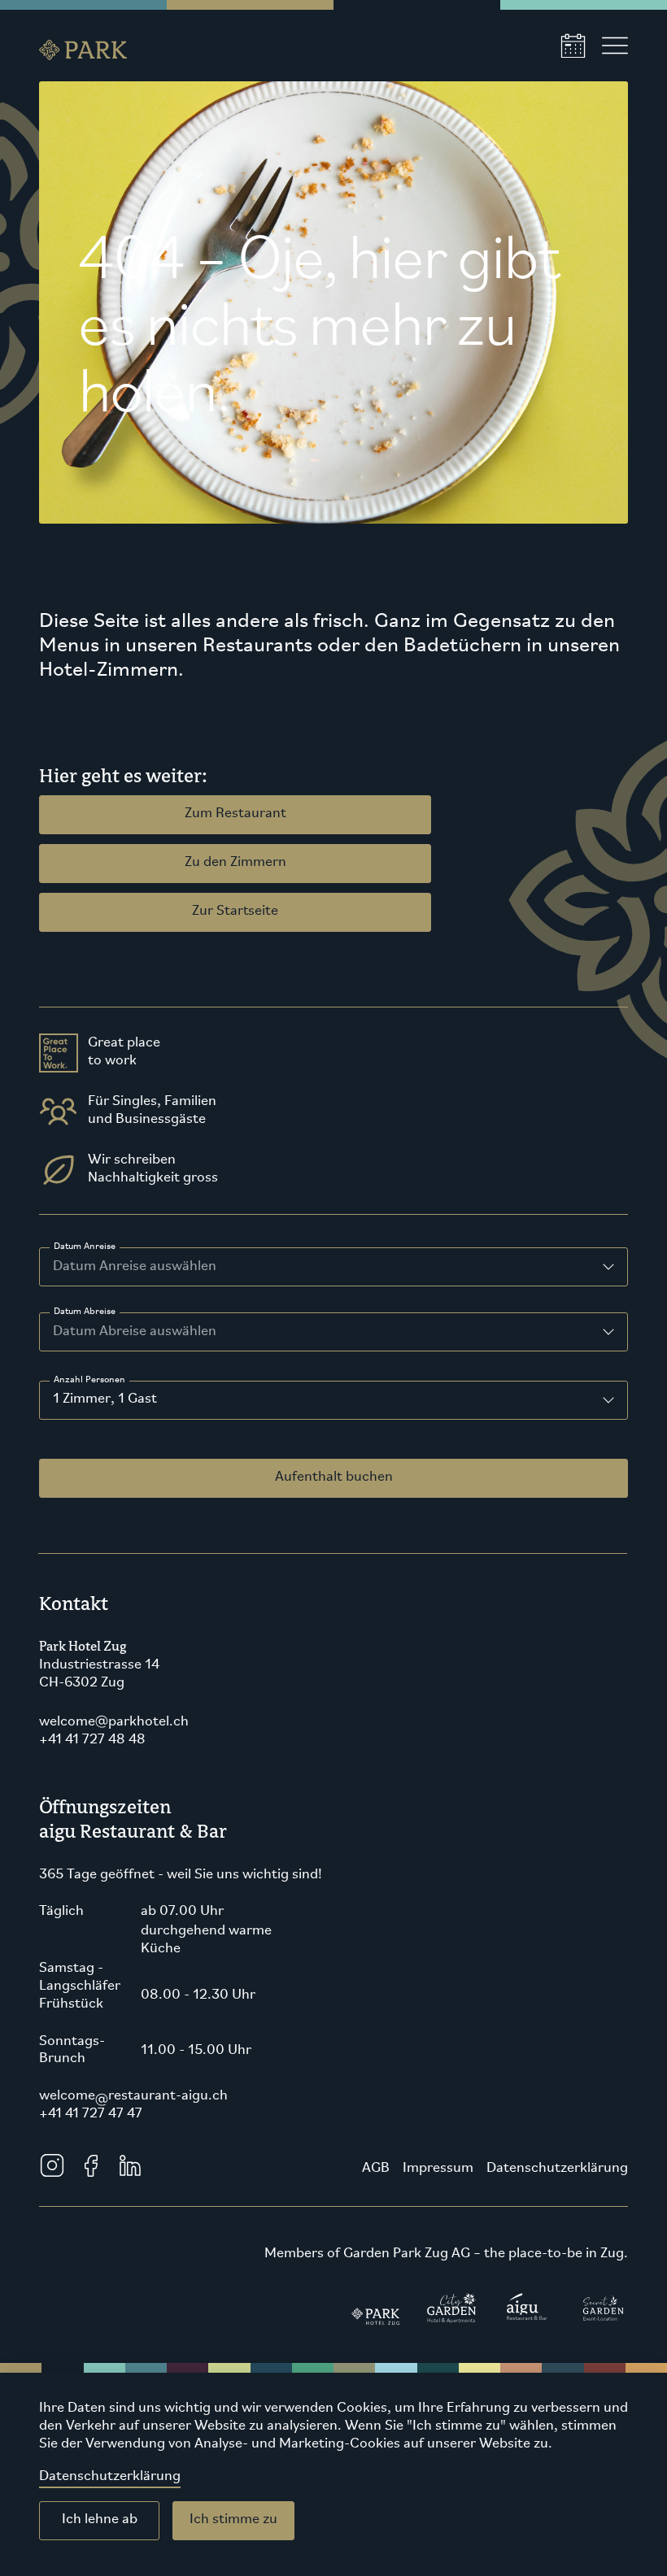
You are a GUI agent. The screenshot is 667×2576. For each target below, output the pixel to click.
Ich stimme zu (233, 2520)
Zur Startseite (235, 912)
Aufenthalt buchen (334, 1477)
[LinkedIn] (130, 2165)
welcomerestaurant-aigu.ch (133, 2096)
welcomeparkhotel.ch (114, 1722)
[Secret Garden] (603, 2316)
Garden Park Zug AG (407, 2254)
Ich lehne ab (100, 2520)
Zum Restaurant (235, 814)
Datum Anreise (85, 1247)
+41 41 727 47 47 (91, 2114)
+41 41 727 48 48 (92, 1740)
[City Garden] (452, 2316)
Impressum (438, 2169)
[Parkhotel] (376, 2316)
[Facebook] (91, 2165)
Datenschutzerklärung (110, 2477)
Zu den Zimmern (235, 863)
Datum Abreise (85, 1312)
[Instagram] (52, 2165)
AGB (376, 2169)
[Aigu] (527, 2316)
